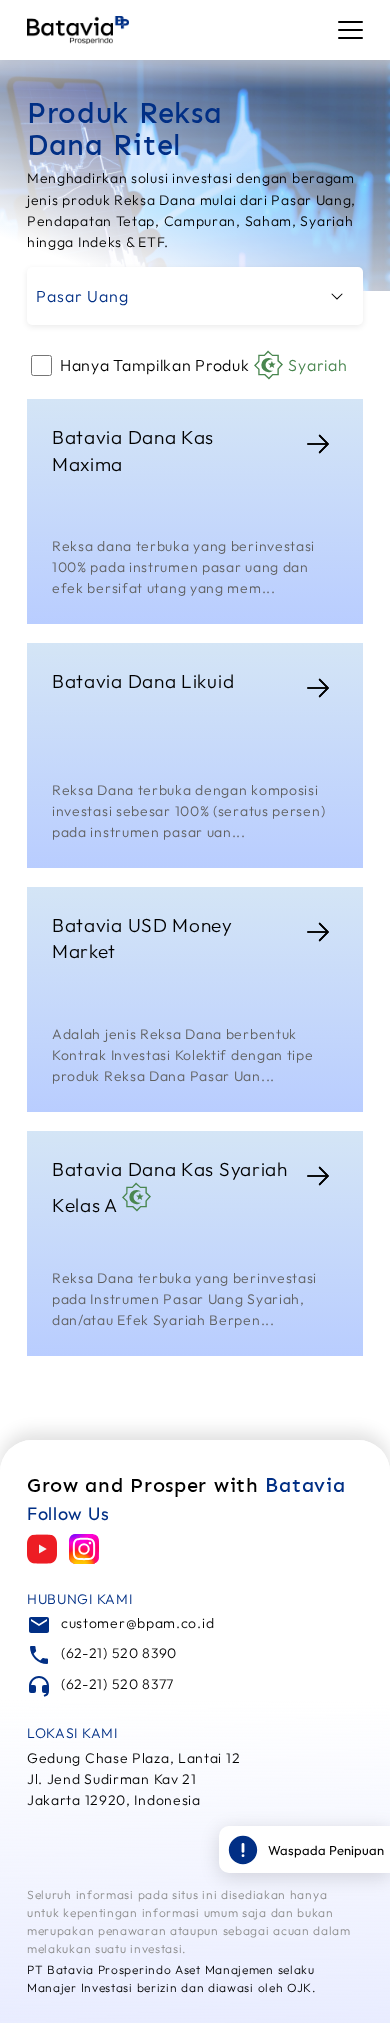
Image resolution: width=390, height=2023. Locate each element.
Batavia (305, 1485)
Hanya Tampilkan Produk (203, 365)
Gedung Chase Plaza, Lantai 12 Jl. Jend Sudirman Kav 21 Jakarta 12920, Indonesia (133, 1779)
